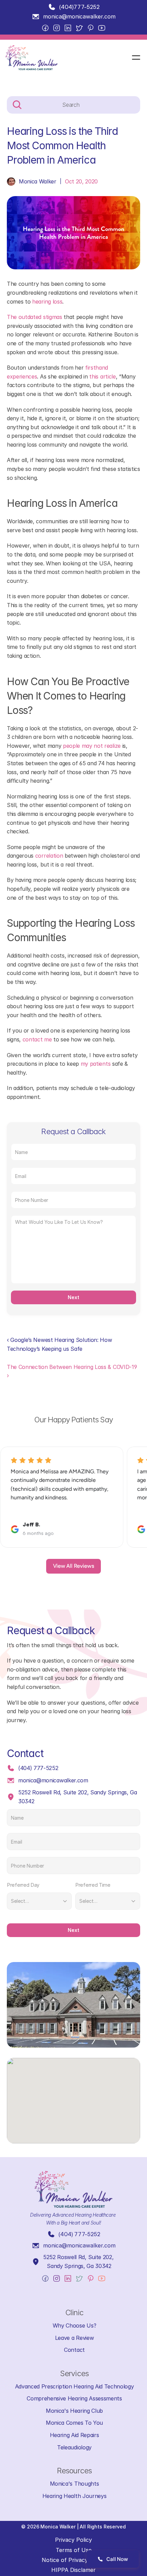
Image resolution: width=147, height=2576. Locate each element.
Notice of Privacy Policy (73, 2560)
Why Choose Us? (75, 2325)
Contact (74, 2350)
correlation (49, 856)
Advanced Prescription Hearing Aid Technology (75, 2386)
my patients (96, 1064)
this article (102, 376)
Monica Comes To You (74, 2423)
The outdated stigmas (35, 317)
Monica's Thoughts (75, 2484)
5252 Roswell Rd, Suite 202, (79, 2257)
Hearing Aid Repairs (75, 2435)
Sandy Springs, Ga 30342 (79, 2266)
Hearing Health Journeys (75, 2496)
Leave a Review (75, 2338)
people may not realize (92, 746)
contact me (37, 1039)
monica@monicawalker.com (79, 16)
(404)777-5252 (79, 7)
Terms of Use (74, 2550)
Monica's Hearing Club (74, 2411)
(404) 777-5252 (38, 1768)
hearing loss (47, 302)
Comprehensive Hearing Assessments (74, 2398)
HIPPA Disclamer (73, 2570)
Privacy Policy (73, 2540)
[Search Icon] (73, 105)
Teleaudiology (74, 2447)
